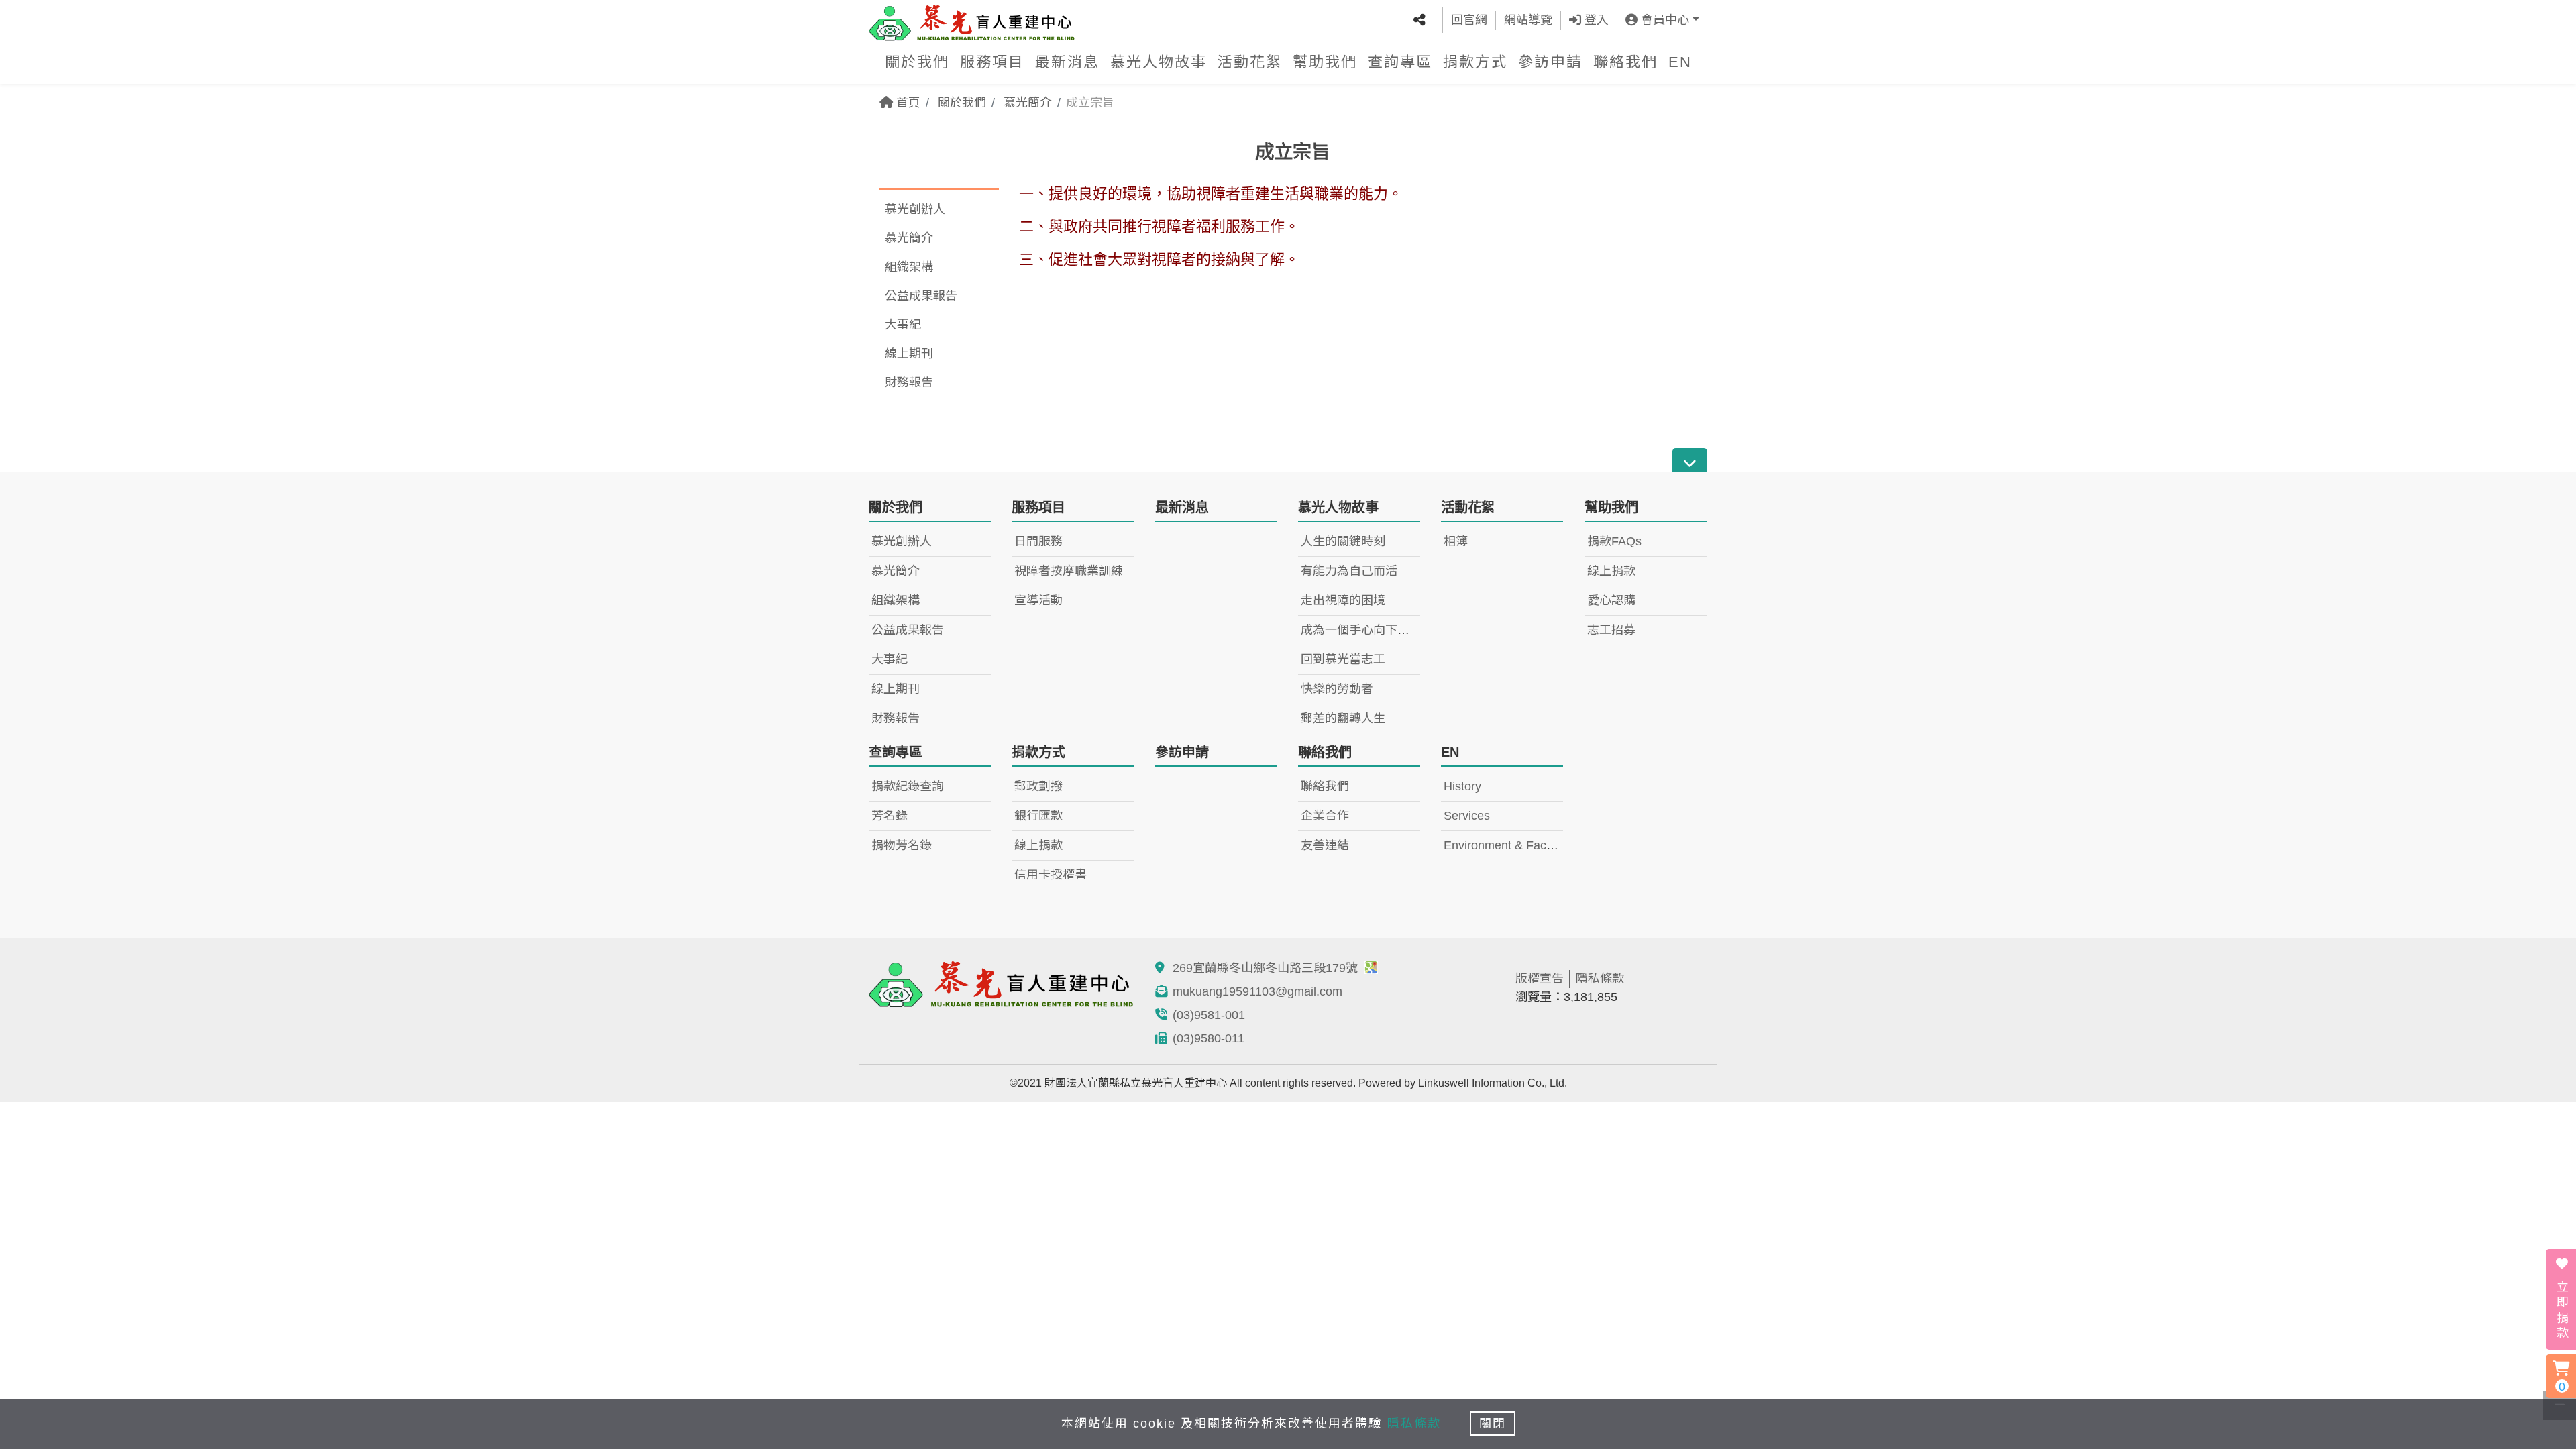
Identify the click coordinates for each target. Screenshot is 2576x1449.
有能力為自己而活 (1349, 571)
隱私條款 (1600, 979)
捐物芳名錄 (902, 845)
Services (1467, 816)
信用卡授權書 (1051, 875)
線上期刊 (909, 354)
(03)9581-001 (1209, 1015)
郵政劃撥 (1038, 786)
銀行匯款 (1038, 816)
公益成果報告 (921, 296)
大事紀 (903, 325)
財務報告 (909, 382)
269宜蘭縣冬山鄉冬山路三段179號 (1267, 968)
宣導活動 (1038, 600)
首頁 (907, 103)
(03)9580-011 (1209, 1038)
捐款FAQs (1614, 541)
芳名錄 (890, 816)
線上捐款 (1611, 571)
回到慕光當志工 (1343, 659)
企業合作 (1325, 816)
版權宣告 (1540, 979)
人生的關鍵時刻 (1343, 541)
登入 (1595, 20)
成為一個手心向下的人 (1361, 630)
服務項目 (992, 62)
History (1462, 786)
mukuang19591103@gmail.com (1257, 991)
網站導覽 (1528, 20)
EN (1680, 62)
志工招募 (1611, 630)
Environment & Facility (1504, 845)
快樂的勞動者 (1337, 689)
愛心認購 (1611, 600)
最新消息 (1067, 62)
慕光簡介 (1028, 103)
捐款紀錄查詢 (908, 786)
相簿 (1456, 541)
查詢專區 (1400, 62)
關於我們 (917, 62)
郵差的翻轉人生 (1343, 718)
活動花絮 (1250, 62)
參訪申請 (1550, 62)
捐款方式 (1475, 62)
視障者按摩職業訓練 (1069, 571)
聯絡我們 (1625, 62)
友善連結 (1325, 845)
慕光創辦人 (915, 209)
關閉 (1493, 1424)
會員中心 (1663, 20)
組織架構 (909, 267)
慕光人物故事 (1159, 62)
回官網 (1469, 20)
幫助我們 (1325, 62)
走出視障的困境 (1343, 600)
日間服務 (1038, 541)
